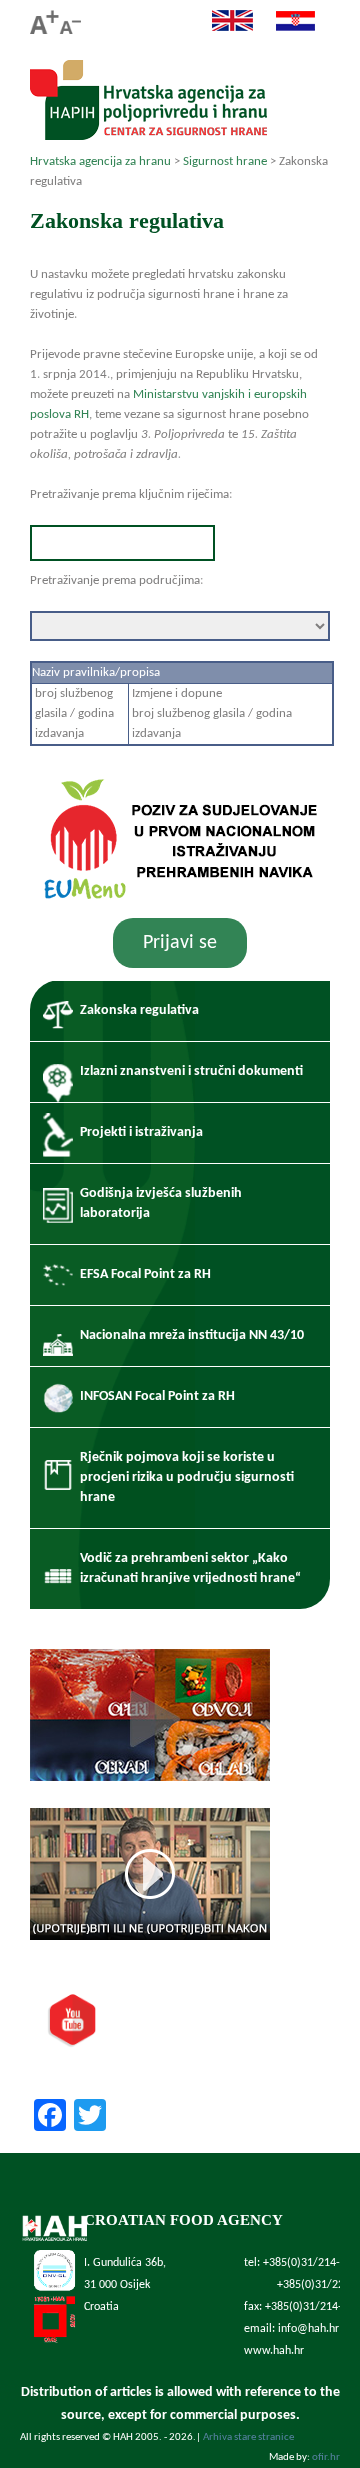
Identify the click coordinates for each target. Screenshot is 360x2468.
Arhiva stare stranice (248, 2437)
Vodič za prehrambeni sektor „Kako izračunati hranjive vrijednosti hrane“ (190, 1568)
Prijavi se (180, 943)
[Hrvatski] (285, 28)
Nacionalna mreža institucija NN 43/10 (192, 1335)
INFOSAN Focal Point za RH (157, 1396)
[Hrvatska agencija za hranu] (148, 134)
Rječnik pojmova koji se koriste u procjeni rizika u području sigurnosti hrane (187, 1477)
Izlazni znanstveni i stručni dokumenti (191, 1071)
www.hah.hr (274, 2351)
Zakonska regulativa (139, 1010)
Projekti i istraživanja (141, 1132)
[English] (222, 28)
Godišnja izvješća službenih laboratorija (161, 1203)
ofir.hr (326, 2457)
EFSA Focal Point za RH (145, 1274)
